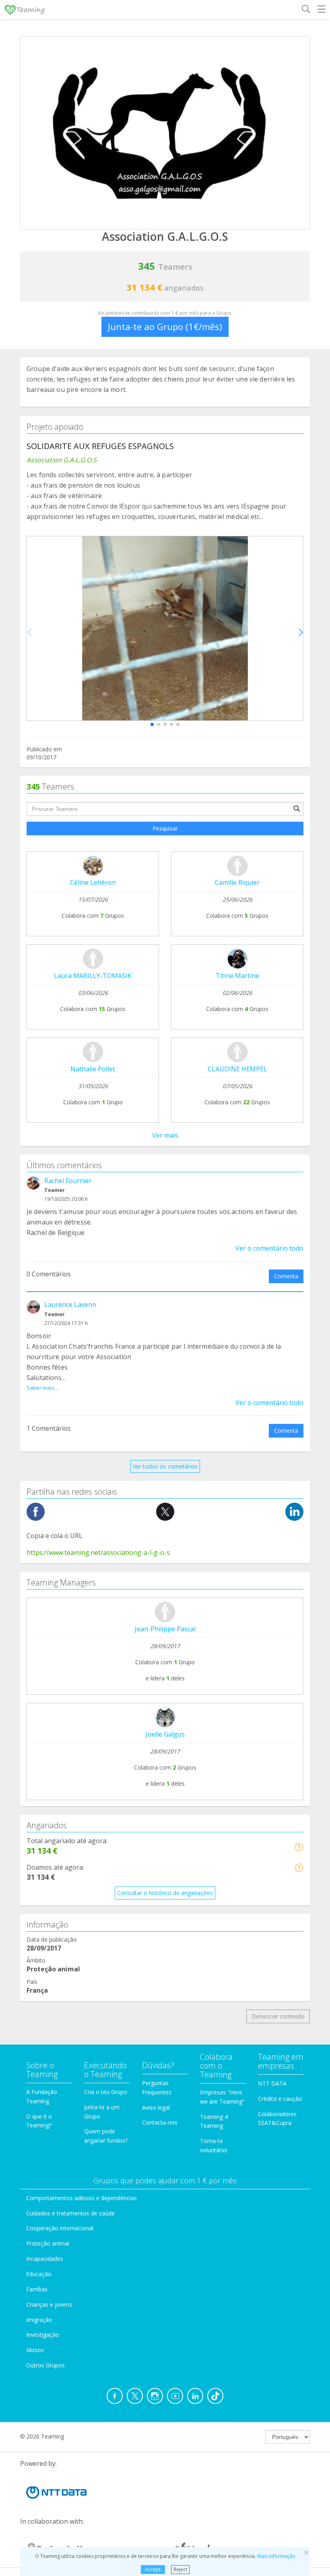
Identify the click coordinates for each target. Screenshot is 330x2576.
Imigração (39, 2320)
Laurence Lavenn (70, 1304)
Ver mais (165, 1135)
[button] (152, 724)
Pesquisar (165, 828)
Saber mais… (43, 1388)
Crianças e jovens (49, 2304)
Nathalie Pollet (93, 1069)
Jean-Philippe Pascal (165, 1629)
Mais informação (276, 2556)
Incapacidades (45, 2259)
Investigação (43, 2335)
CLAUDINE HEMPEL (237, 1069)
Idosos (35, 2350)
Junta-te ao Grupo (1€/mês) (165, 326)
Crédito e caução (280, 2099)
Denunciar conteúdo (278, 2016)
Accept (153, 2569)
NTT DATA (272, 2083)
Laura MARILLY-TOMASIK (93, 976)
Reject (180, 2569)
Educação (39, 2274)
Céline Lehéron (93, 882)
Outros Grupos (45, 2365)
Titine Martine (237, 976)
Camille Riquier (237, 882)
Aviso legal (156, 2107)
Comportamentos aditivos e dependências (81, 2198)
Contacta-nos (160, 2122)
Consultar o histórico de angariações (165, 1893)
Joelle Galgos (165, 1734)
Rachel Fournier (68, 1181)
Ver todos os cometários (165, 1466)
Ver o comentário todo (269, 1248)
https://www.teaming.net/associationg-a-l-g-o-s (98, 1553)
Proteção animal (48, 2243)
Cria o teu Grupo (106, 2092)
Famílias (37, 2289)
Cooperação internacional (60, 2228)
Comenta (286, 1276)
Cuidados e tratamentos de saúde (70, 2213)
